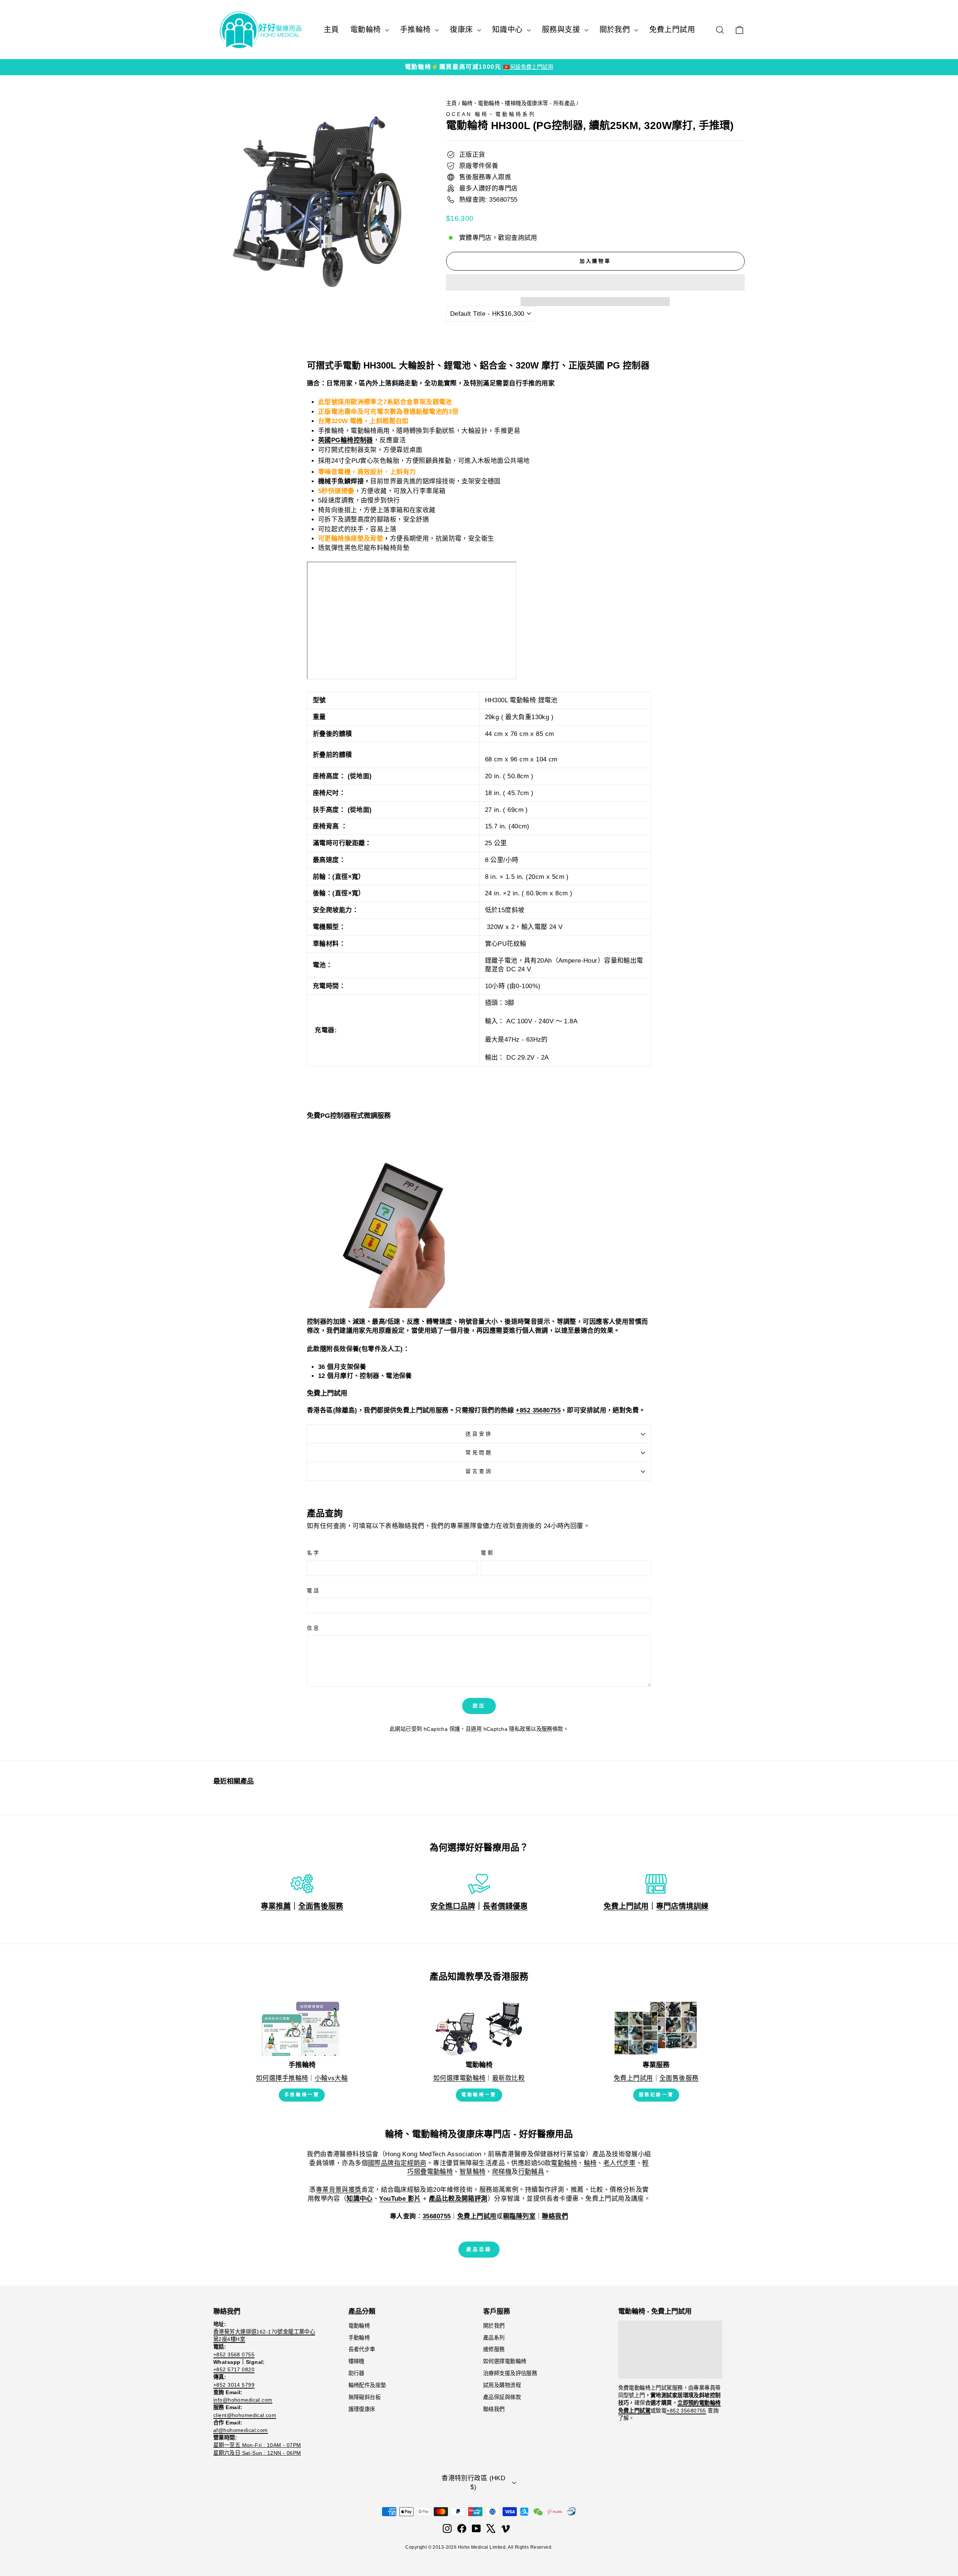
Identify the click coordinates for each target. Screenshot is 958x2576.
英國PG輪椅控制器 (346, 440)
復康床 (463, 30)
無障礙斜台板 (365, 2397)
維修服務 (494, 2349)
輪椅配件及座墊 (367, 2385)
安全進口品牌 (453, 1906)
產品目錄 (479, 2249)
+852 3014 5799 (234, 2385)
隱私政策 (520, 1729)
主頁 (331, 30)
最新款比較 (508, 2078)
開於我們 (494, 2326)
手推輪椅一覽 (302, 2095)
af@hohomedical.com (241, 2430)
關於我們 (616, 30)
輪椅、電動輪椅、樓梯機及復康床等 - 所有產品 (518, 103)
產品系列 (494, 2338)
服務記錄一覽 (656, 2095)
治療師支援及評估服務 (510, 2373)
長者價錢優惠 (505, 1906)
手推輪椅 (417, 30)
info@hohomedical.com (243, 2400)
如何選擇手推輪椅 (282, 2078)
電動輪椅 (367, 30)
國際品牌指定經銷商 (397, 2163)
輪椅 (590, 2163)
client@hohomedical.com (245, 2415)
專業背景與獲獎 (339, 2190)
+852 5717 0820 (234, 2369)
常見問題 (479, 1453)
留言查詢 (479, 1471)
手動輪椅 (359, 2338)
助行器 (356, 2373)
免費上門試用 (672, 30)
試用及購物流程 (502, 2385)
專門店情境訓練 (682, 1906)
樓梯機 (356, 2361)
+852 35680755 (538, 1410)
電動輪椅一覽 (479, 2095)
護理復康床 (362, 2409)
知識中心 (509, 30)
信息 (314, 1628)
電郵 (488, 1553)
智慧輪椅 (473, 2172)
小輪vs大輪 (331, 2078)
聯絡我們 (494, 2409)
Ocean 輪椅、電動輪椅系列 (491, 114)
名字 (314, 1553)
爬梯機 (502, 2172)
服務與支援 (562, 30)
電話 (314, 1591)
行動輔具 (531, 2172)
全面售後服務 (321, 1906)
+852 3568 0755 (234, 2355)
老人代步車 (620, 2163)
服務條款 (552, 1729)
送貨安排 (479, 1434)
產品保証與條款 (502, 2397)
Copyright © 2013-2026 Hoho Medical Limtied (455, 2547)
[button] (595, 282)
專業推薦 (276, 1906)
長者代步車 (362, 2349)
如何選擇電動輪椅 (459, 2078)
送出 (479, 1706)
